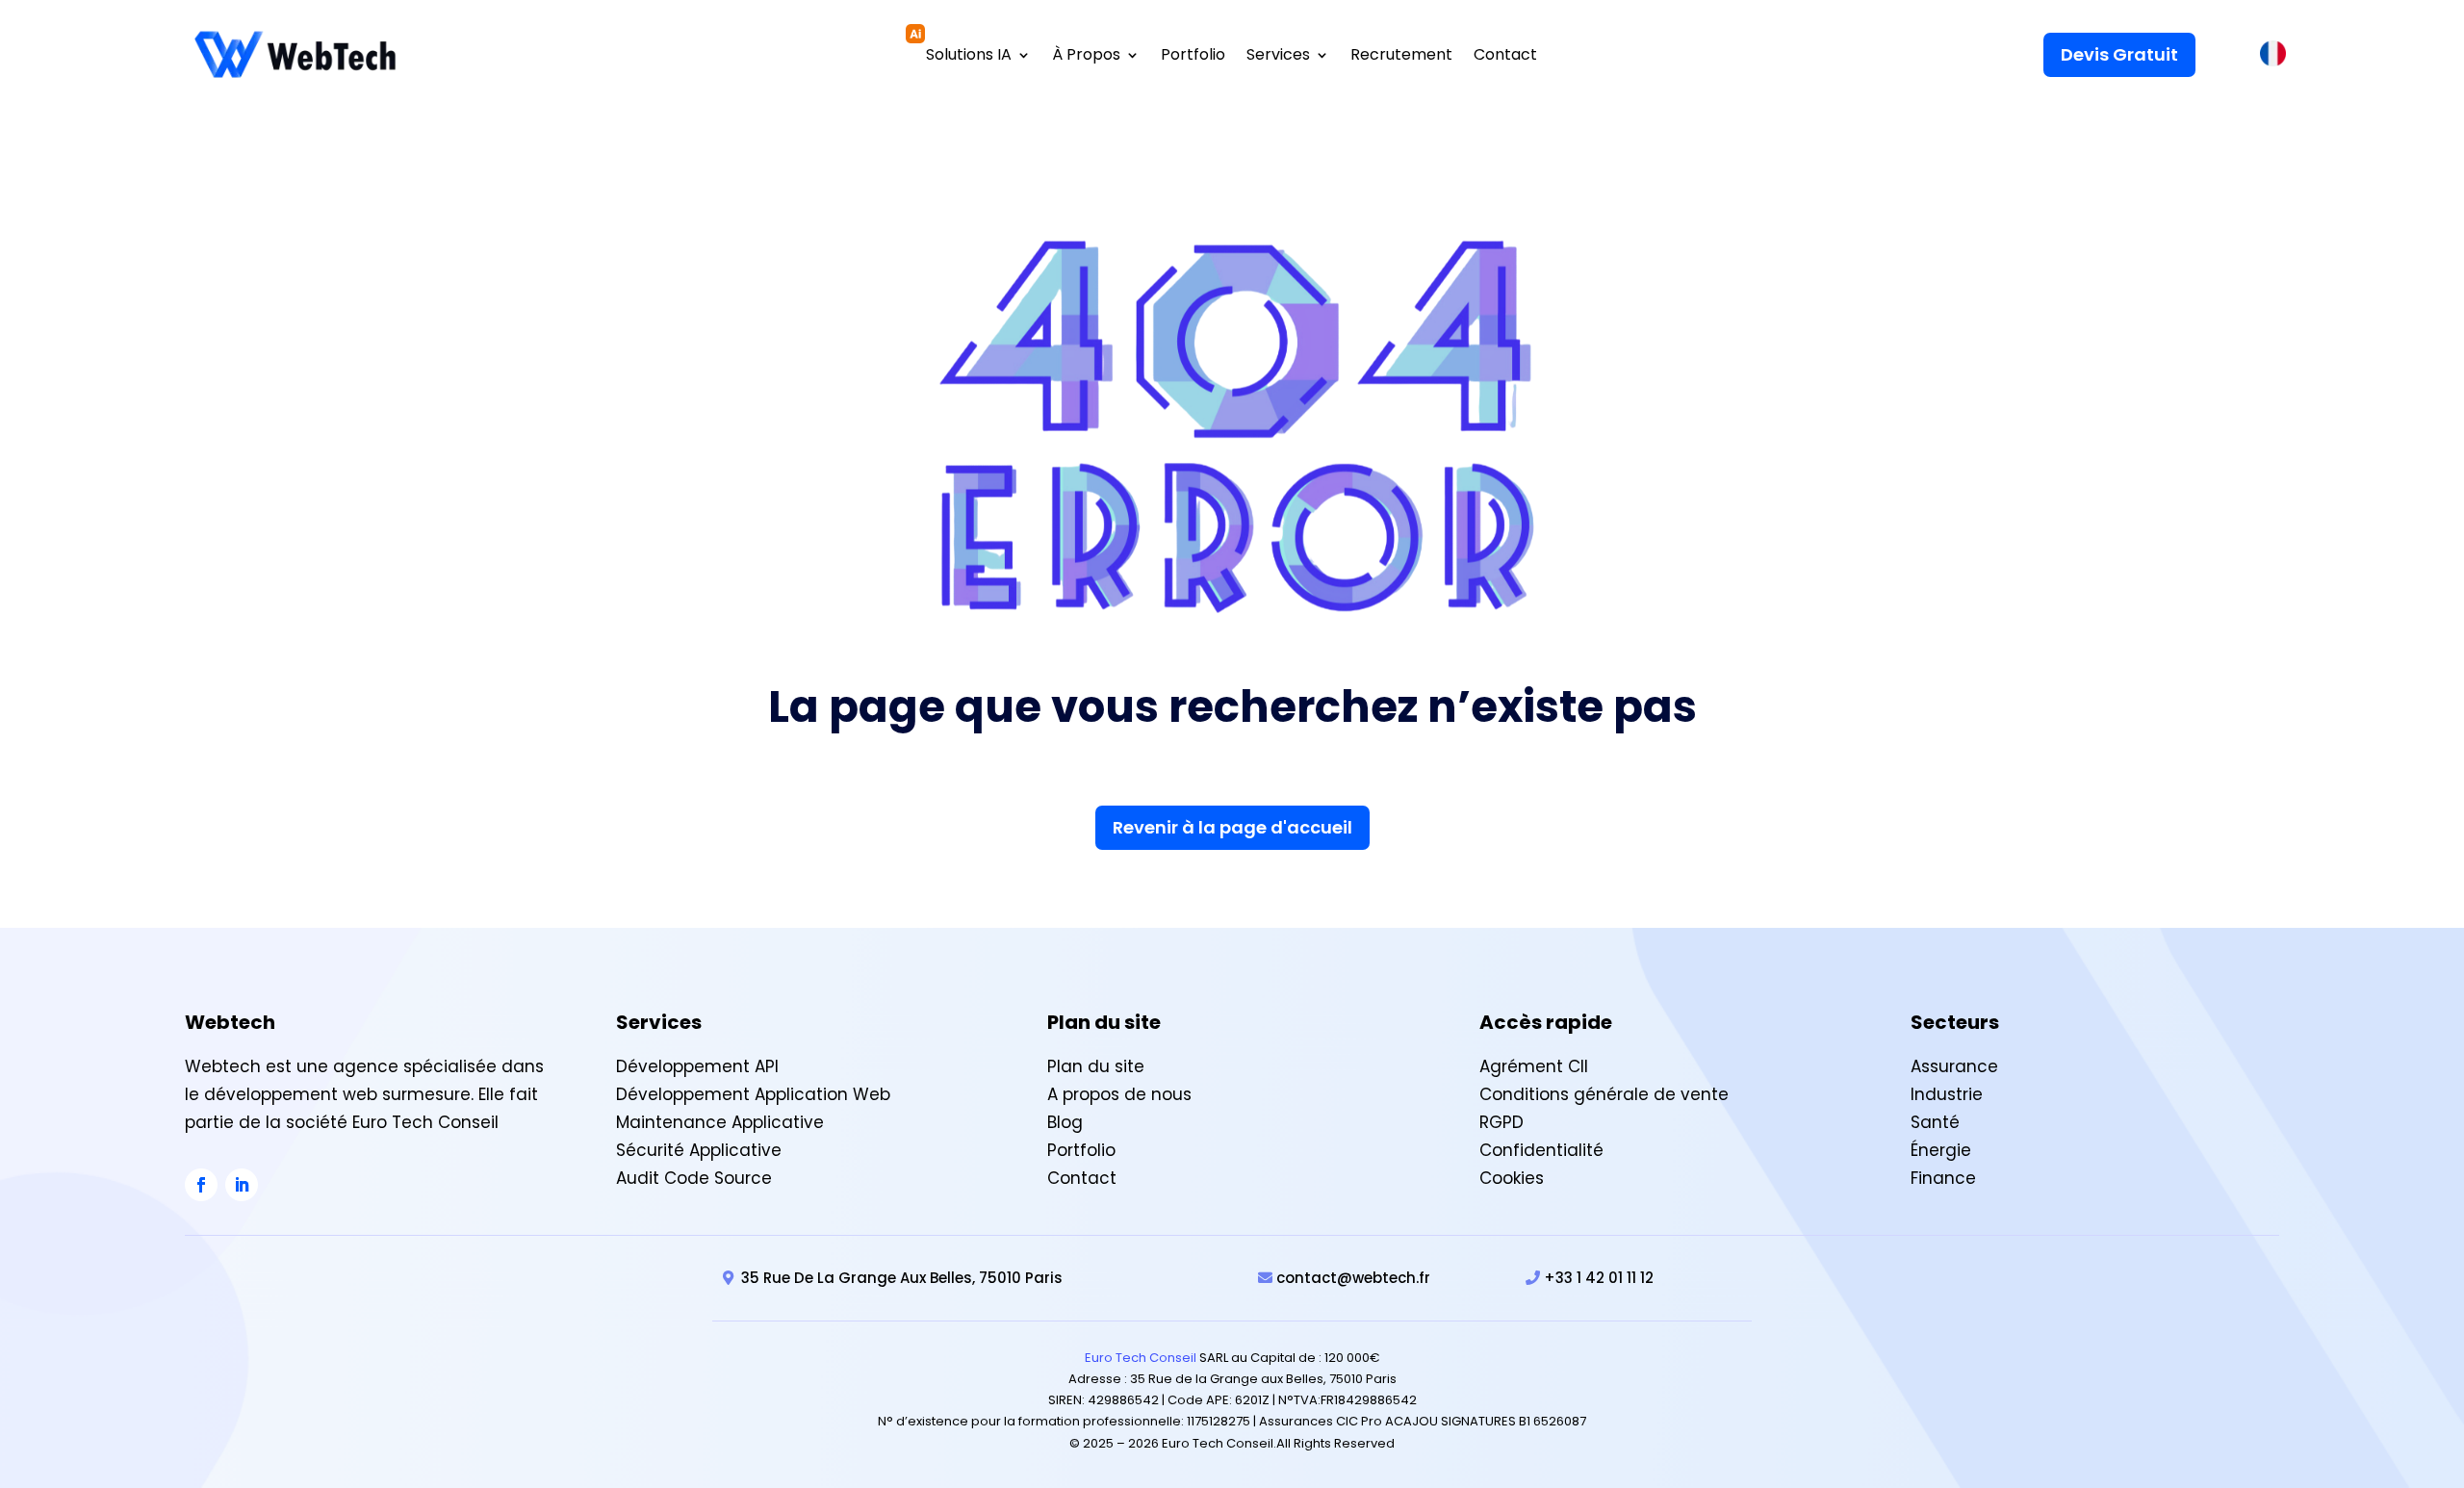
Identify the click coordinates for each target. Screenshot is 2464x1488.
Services (1278, 57)
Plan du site (1096, 1066)
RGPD (1501, 1122)
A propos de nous (1119, 1094)
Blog (1065, 1122)
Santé (1935, 1122)
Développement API (697, 1066)
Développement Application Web (753, 1094)
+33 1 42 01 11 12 (1599, 1278)
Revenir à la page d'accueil (1232, 827)
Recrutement (1401, 57)
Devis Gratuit (2119, 54)
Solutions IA (969, 57)
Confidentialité (1541, 1150)
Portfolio (1193, 57)
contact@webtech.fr (1353, 1278)
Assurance (1954, 1066)
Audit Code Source (694, 1178)
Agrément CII (1534, 1066)
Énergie (1941, 1150)
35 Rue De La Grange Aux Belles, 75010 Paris (902, 1278)
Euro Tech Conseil (1141, 1358)
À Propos (1086, 57)
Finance (1943, 1178)
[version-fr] (2273, 58)
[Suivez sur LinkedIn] (242, 1185)
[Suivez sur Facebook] (201, 1185)
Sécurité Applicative (699, 1150)
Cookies (1512, 1178)
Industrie (1947, 1094)
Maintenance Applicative (720, 1122)
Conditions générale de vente (1604, 1094)
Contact (1505, 57)
